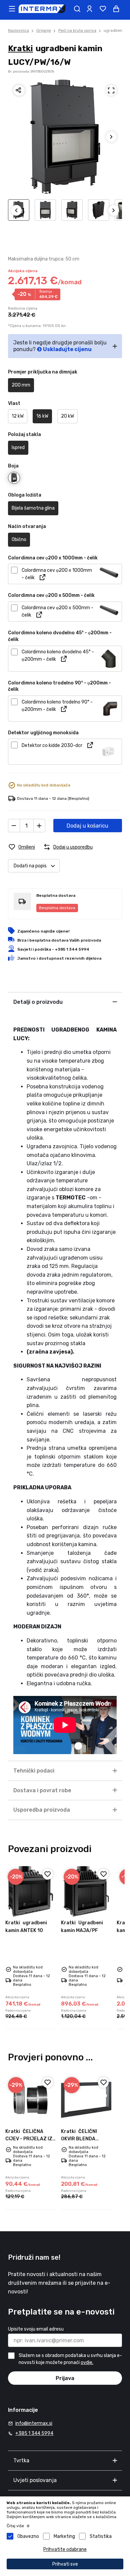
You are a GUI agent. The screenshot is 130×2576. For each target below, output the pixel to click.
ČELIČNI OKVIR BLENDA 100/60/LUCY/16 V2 (85, 2139)
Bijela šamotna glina (33, 508)
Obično (19, 540)
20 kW (67, 416)
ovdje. (87, 2363)
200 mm (21, 385)
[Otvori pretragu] (77, 9)
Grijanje (44, 30)
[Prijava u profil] (89, 9)
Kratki (20, 48)
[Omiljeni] (48, 1874)
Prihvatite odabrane (65, 2549)
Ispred (18, 448)
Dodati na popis (30, 866)
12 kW (18, 416)
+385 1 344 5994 (34, 2433)
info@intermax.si (34, 2423)
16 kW (42, 416)
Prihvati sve (65, 2564)
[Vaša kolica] (116, 9)
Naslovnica (18, 30)
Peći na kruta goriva (77, 30)
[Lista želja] (103, 9)
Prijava (65, 2378)
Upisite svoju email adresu (36, 2329)
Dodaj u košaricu (87, 826)
